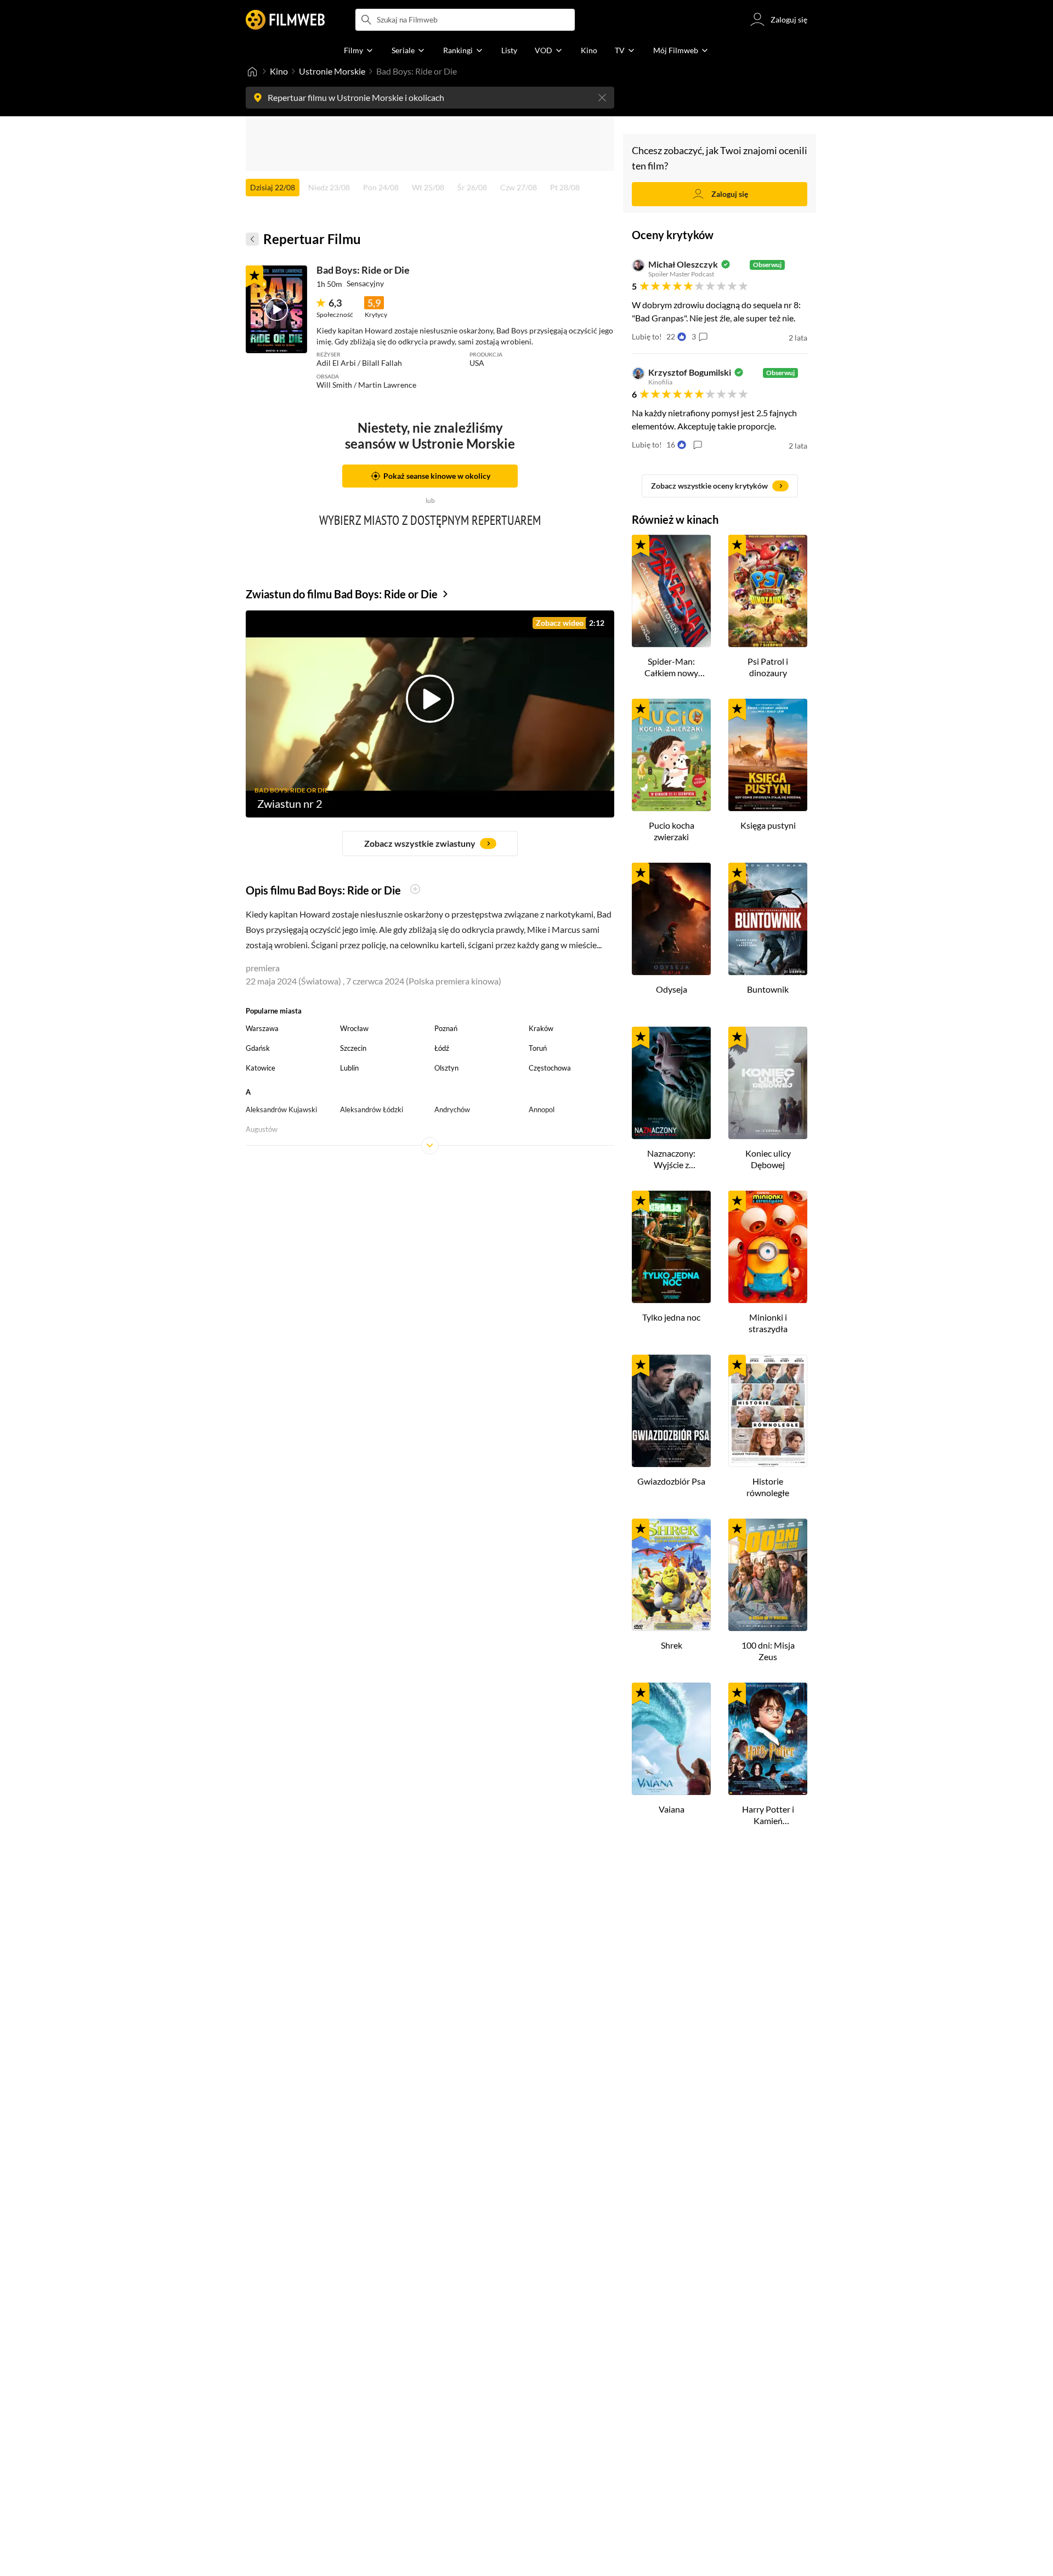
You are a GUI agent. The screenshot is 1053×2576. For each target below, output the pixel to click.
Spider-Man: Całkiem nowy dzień (671, 667)
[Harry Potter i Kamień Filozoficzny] (768, 1739)
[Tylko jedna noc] (671, 1247)
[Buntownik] (768, 919)
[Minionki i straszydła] (768, 1247)
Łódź (442, 1048)
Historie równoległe (768, 1487)
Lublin (349, 1068)
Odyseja (672, 989)
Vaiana (672, 1809)
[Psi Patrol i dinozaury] (768, 591)
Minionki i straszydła (768, 1323)
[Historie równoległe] (768, 1411)
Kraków (541, 1028)
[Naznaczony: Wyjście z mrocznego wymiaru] (671, 1083)
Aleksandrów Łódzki (372, 1109)
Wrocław (354, 1028)
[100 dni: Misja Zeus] (768, 1575)
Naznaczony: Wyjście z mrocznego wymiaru (671, 1159)
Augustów (262, 1129)
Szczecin (353, 1048)
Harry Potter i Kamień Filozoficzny (768, 1815)
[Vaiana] (671, 1739)
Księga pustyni (768, 825)
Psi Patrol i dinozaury (768, 667)
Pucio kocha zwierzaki (672, 831)
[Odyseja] (671, 919)
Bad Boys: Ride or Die (363, 270)
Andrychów (452, 1109)
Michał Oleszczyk (683, 264)
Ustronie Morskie (332, 71)
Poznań (446, 1028)
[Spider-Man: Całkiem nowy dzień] (671, 591)
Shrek (672, 1645)
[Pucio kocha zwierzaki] (671, 755)
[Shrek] (671, 1575)
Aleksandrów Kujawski (281, 1109)
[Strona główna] (252, 71)
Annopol (542, 1109)
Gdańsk (258, 1048)
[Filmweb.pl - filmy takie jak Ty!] (285, 20)
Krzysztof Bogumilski (690, 372)
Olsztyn (446, 1068)
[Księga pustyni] (768, 755)
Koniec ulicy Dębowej (768, 1159)
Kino (279, 71)
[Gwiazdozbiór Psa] (671, 1411)
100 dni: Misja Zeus (768, 1651)
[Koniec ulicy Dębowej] (768, 1083)
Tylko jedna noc (671, 1317)
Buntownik (768, 989)
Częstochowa (550, 1068)
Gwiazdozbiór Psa (671, 1481)
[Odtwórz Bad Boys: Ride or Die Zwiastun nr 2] (276, 309)
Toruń (538, 1048)
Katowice (261, 1068)
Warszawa (262, 1028)
